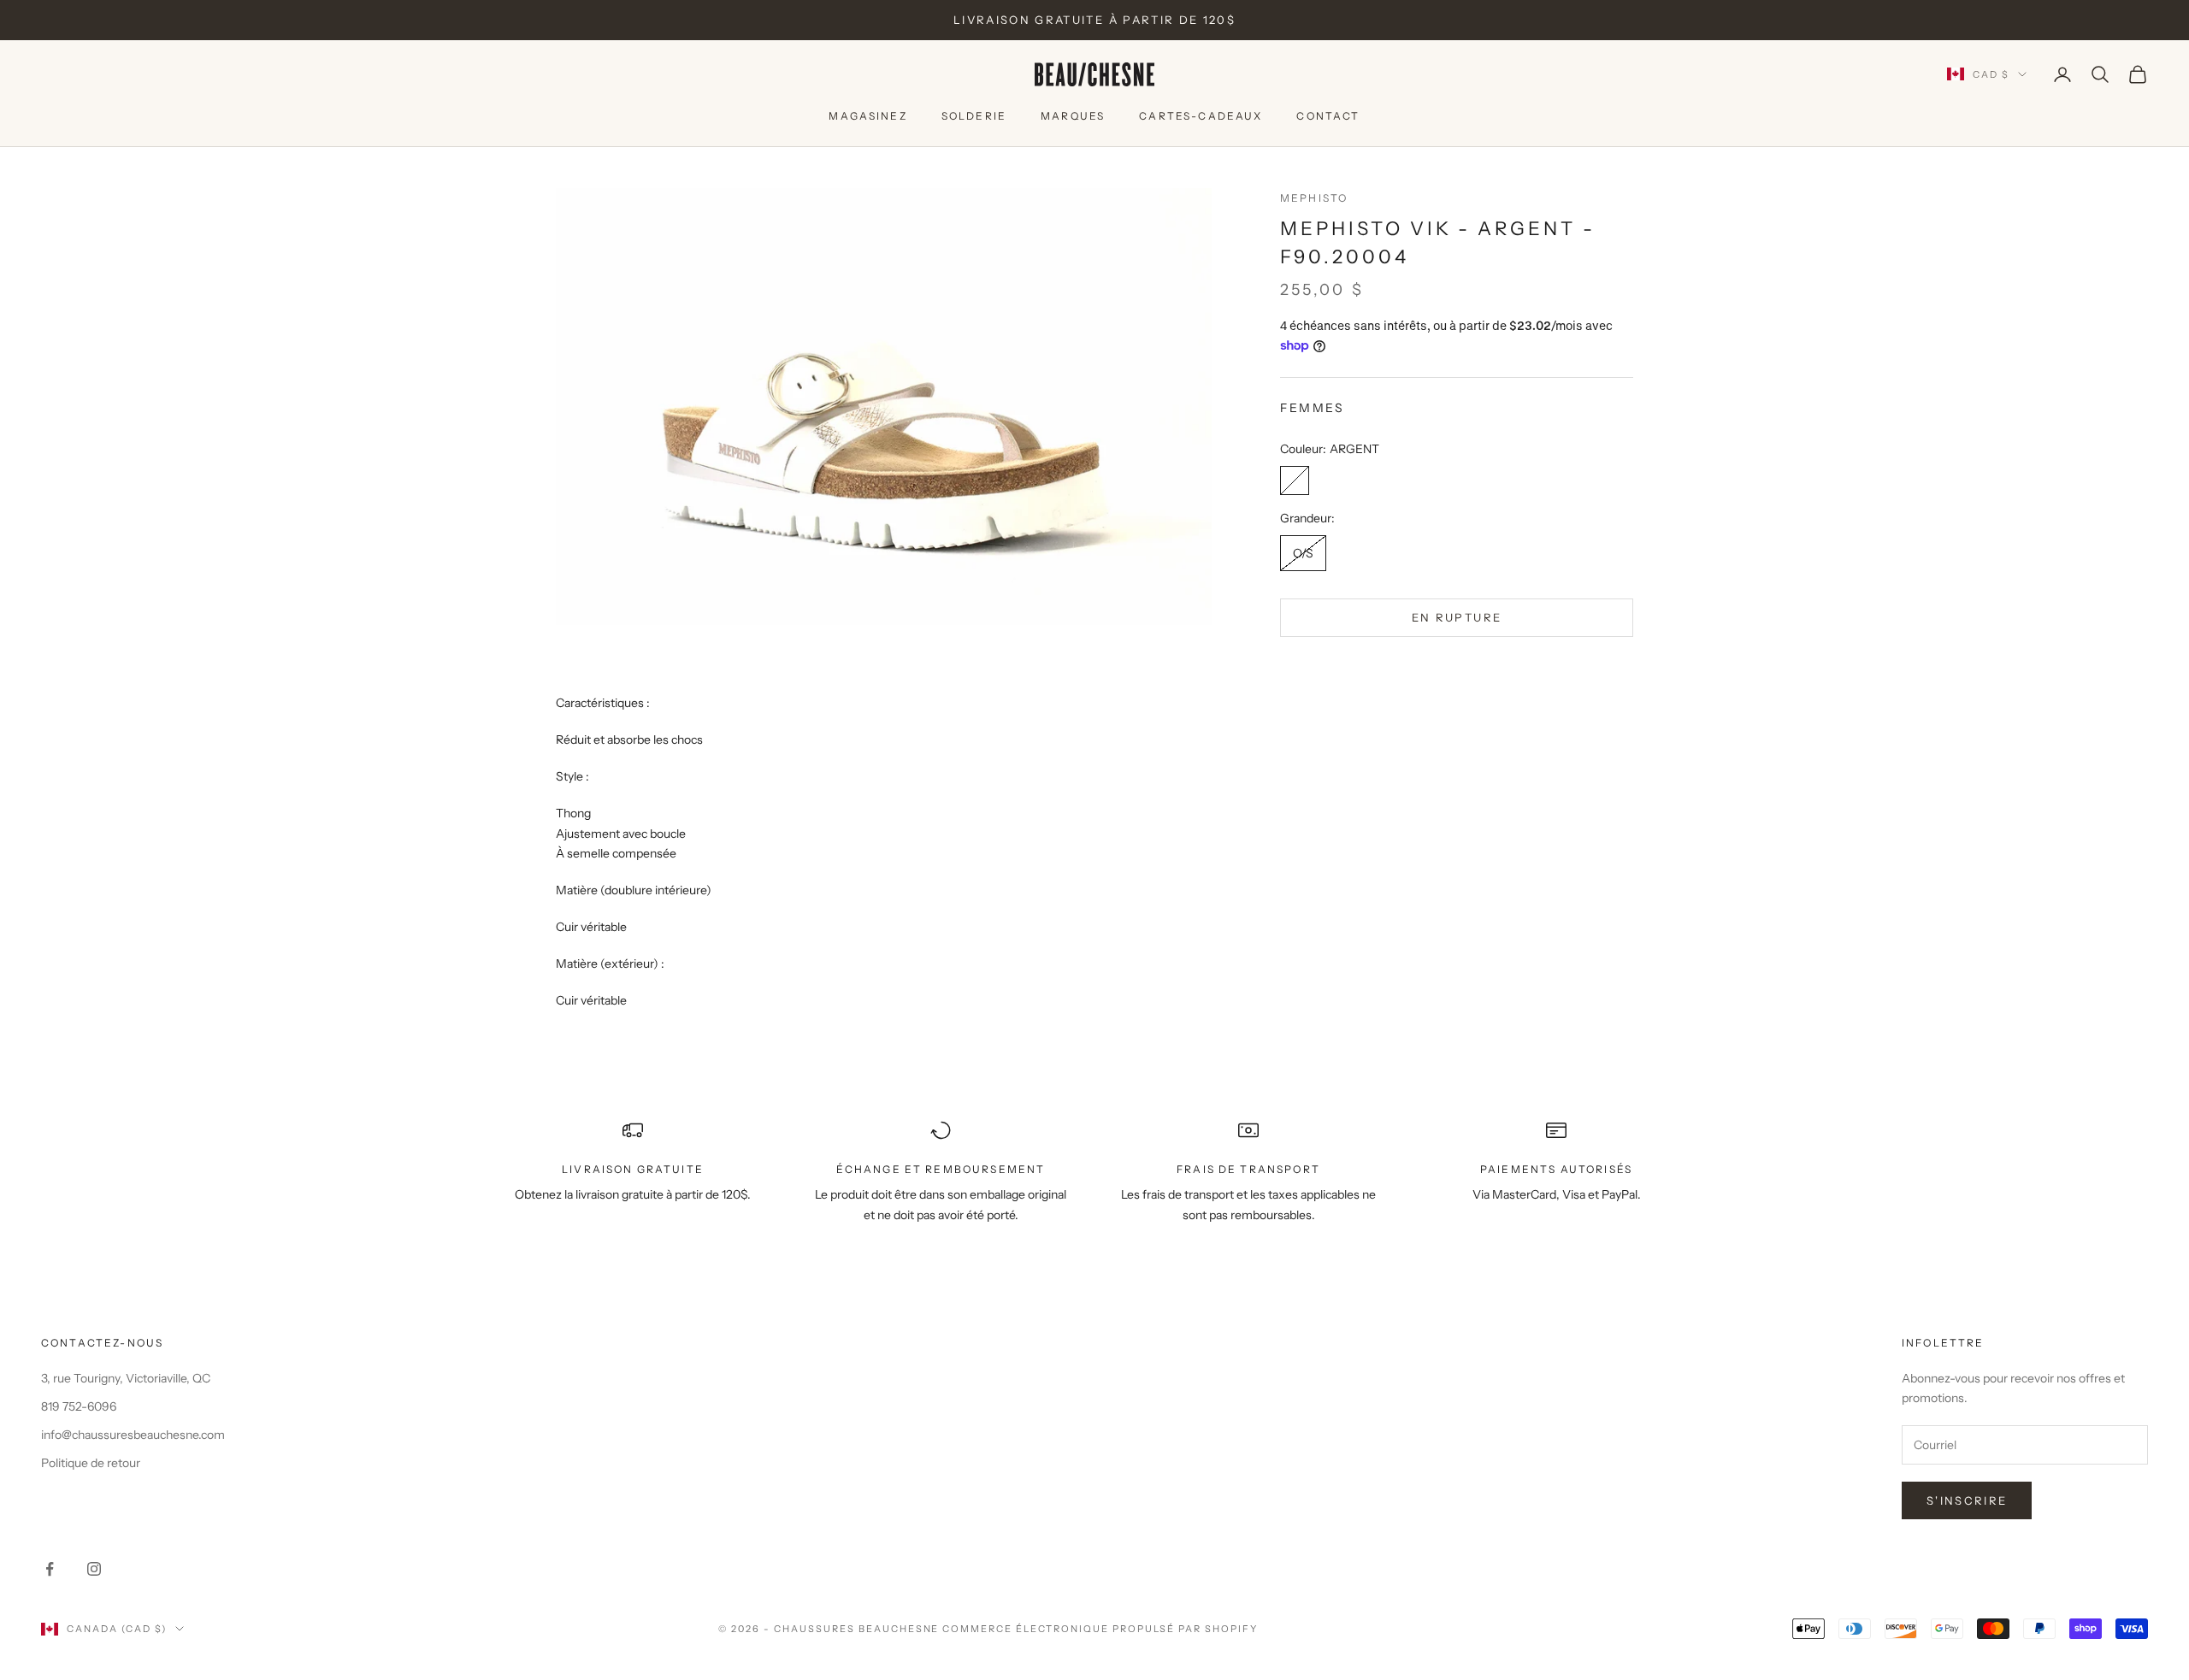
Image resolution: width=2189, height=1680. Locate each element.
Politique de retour (91, 1463)
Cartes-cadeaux (1201, 116)
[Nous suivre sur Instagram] (94, 1569)
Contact (1328, 116)
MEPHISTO (1314, 198)
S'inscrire (1967, 1500)
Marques (1073, 116)
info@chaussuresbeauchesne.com (133, 1435)
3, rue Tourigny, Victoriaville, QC (126, 1378)
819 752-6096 (79, 1406)
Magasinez (867, 116)
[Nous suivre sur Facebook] (50, 1569)
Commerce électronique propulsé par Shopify (1100, 1629)
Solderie (974, 116)
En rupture (1457, 617)
